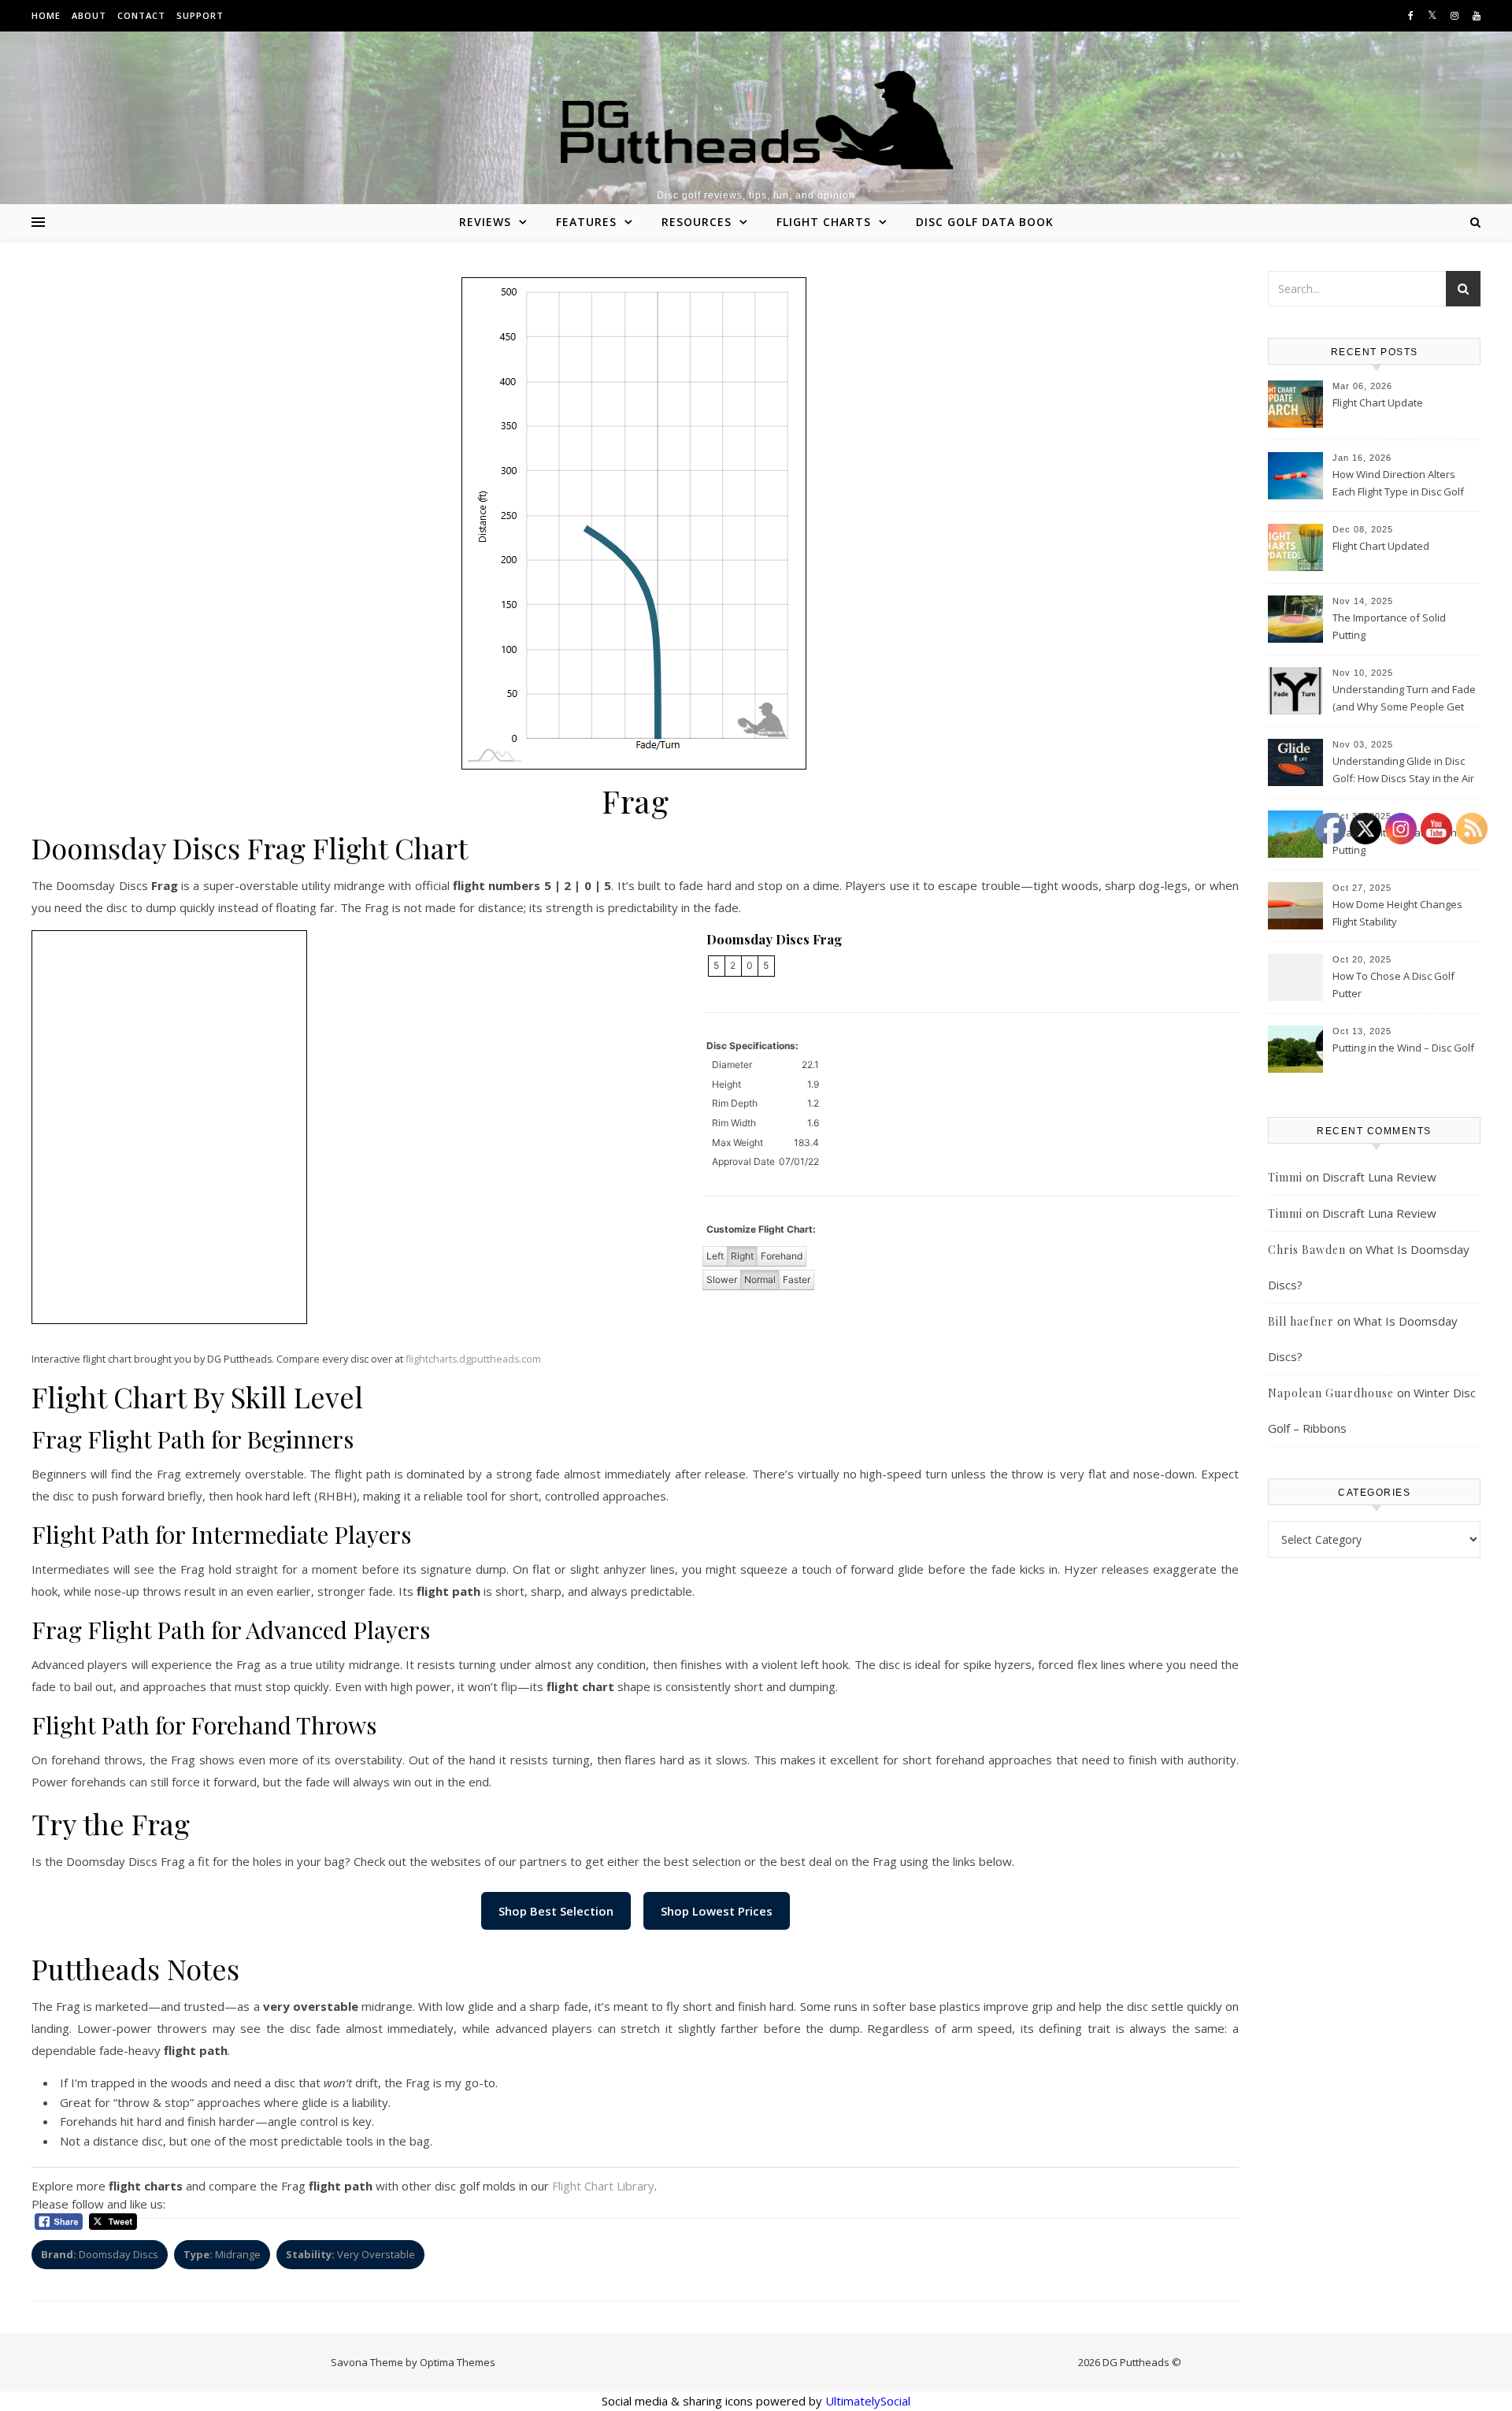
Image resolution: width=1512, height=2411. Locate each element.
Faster (797, 1280)
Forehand (782, 1256)
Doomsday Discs (100, 2254)
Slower (722, 1280)
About (89, 15)
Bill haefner (1301, 1321)
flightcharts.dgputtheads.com (473, 1359)
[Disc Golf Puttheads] (756, 120)
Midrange (222, 2254)
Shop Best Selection (556, 1911)
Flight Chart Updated (1381, 546)
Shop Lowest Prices (717, 1911)
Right (742, 1256)
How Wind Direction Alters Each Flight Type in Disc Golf (1398, 483)
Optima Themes (458, 2362)
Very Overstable (350, 2254)
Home (46, 15)
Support (200, 15)
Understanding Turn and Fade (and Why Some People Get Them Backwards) (1404, 699)
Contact (141, 15)
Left (715, 1256)
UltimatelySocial (868, 2401)
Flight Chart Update (1378, 402)
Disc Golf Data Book (985, 222)
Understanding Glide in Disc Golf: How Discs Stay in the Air (1403, 770)
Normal (760, 1280)
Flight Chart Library (603, 2186)
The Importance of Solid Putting (1389, 626)
